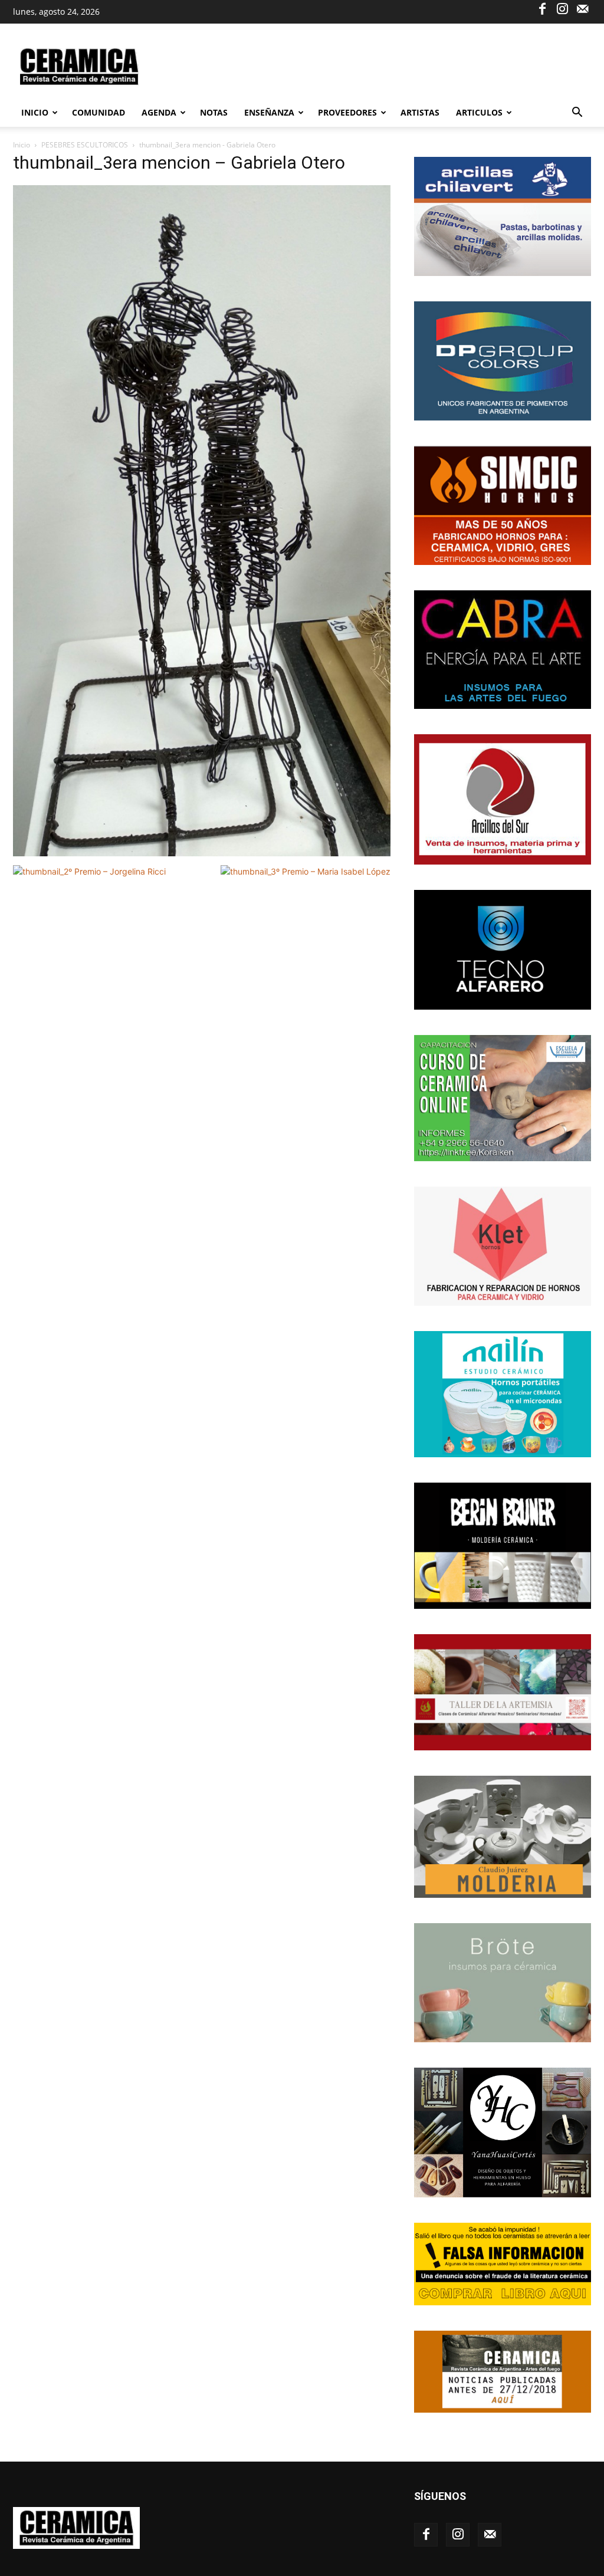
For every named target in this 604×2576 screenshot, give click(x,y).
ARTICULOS (479, 112)
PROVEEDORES (347, 112)
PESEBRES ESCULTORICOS (85, 145)
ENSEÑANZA (269, 112)
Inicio (35, 112)
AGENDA (159, 112)
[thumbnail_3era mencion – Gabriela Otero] (202, 853)
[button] (577, 114)
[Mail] (582, 8)
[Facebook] (542, 8)
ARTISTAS (420, 112)
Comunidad (99, 112)
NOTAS (214, 112)
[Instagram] (562, 8)
